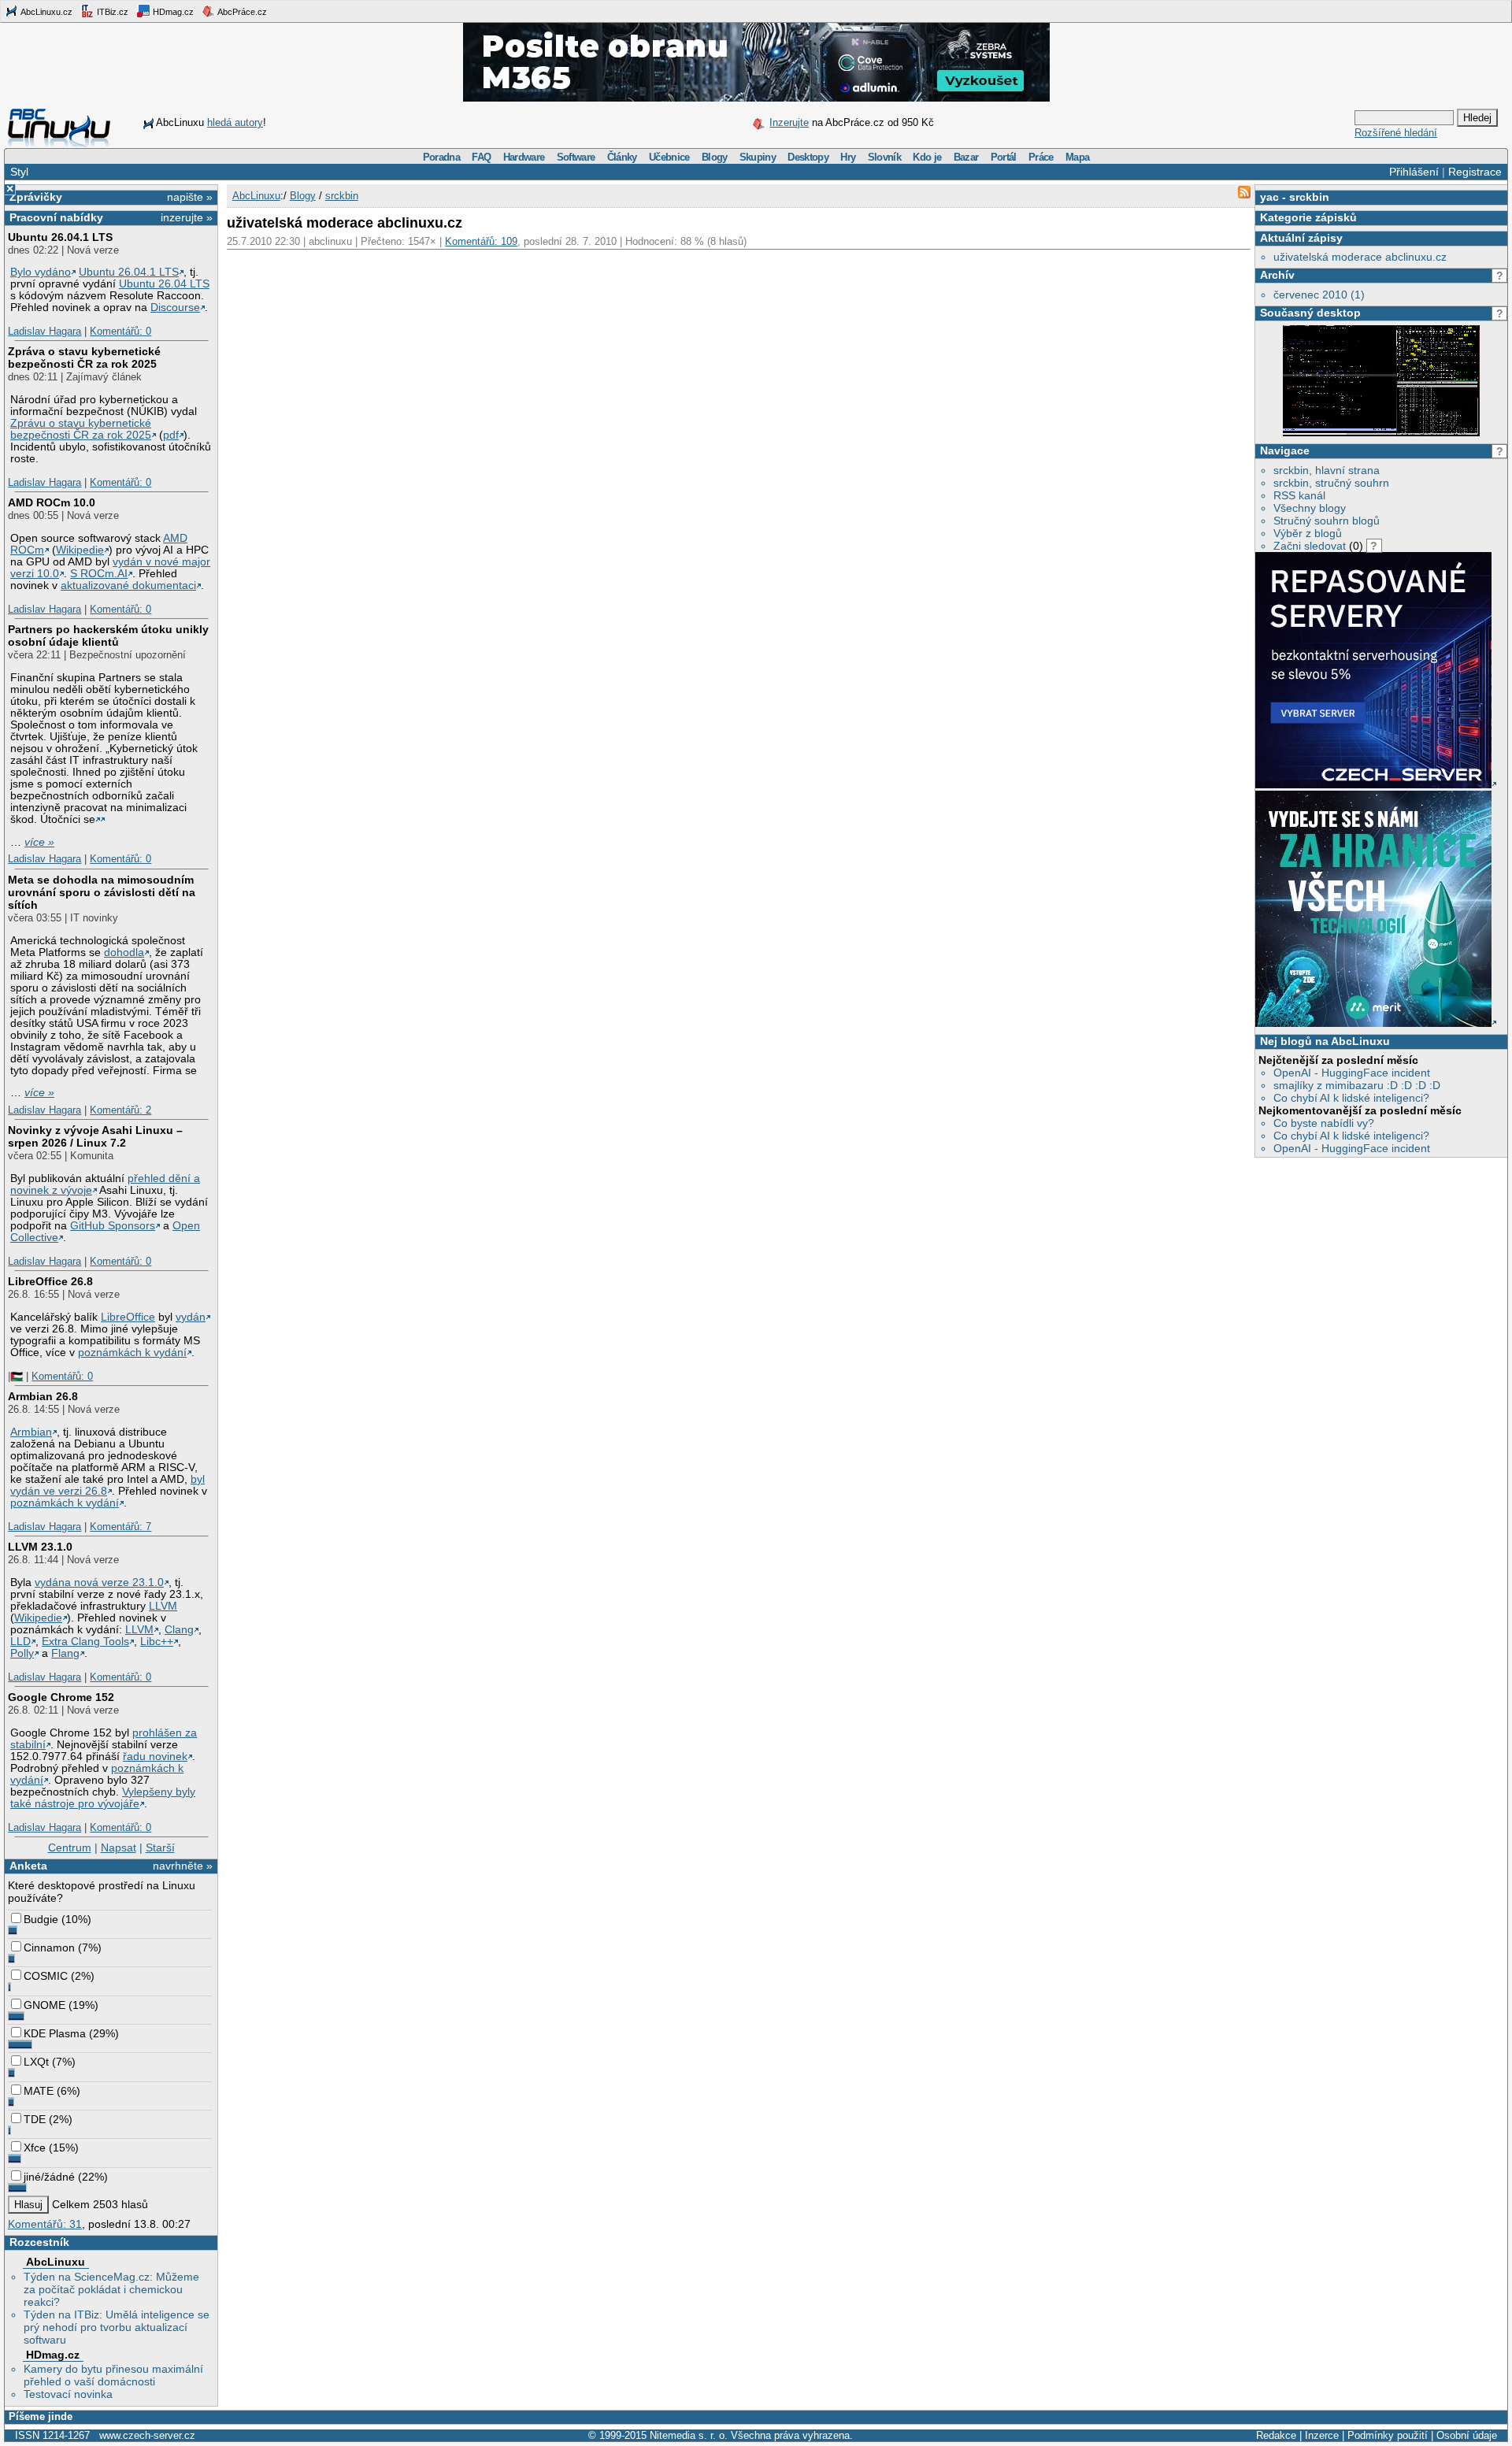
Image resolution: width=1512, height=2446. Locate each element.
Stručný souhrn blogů (1327, 521)
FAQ (481, 157)
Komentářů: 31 (45, 2224)
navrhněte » (183, 1866)
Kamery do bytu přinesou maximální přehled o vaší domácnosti (113, 2375)
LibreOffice (128, 1317)
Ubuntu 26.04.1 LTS (60, 237)
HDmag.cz (172, 12)
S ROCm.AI (99, 574)
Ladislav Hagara (44, 331)
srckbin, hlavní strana (1327, 470)
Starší (160, 1847)
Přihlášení (1414, 172)
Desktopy (808, 157)
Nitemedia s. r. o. (689, 2435)
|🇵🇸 (15, 1376)
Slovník (884, 157)
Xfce (35, 2148)
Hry (848, 157)
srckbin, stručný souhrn (1331, 483)
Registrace (1475, 172)
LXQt (36, 2062)
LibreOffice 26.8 (50, 1281)
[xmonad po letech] (1381, 432)
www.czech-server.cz (147, 2435)
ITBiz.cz (111, 12)
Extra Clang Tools (85, 1642)
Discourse (175, 308)
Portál (1004, 157)
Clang (179, 1630)
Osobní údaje (1467, 2435)
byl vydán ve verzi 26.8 (107, 1485)
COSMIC (46, 1976)
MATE (39, 2091)
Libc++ (157, 1642)
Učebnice (669, 157)
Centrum (70, 1847)
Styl (19, 172)
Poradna (441, 157)
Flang (65, 1653)
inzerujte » (187, 217)
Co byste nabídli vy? (1324, 1123)
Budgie (41, 1919)
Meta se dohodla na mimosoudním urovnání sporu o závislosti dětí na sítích (102, 892)
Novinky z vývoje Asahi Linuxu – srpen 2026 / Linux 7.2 (95, 1136)
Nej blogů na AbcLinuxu (1325, 1041)
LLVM (163, 1606)
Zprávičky (36, 197)
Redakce (1276, 2435)
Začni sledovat (1310, 546)
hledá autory (235, 122)
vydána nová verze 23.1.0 (99, 1582)
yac (1269, 197)
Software (576, 157)
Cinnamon (49, 1948)
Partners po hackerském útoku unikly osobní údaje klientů (108, 636)
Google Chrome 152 (61, 1697)
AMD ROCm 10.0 (52, 502)
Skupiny (758, 157)
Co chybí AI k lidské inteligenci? (1351, 1098)
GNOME (44, 2005)
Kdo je (927, 157)
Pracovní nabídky (56, 217)
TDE (35, 2119)
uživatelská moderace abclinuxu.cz (1360, 257)
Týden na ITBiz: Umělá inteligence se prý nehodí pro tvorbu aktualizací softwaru (117, 2327)
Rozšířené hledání (1396, 133)
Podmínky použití (1388, 2435)
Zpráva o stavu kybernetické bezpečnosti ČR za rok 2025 (84, 358)
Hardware (524, 157)
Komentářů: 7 (120, 1527)
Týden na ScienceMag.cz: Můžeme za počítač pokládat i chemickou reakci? (111, 2289)
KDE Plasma (55, 2033)
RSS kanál (1299, 495)
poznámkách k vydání (132, 1353)
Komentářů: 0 (120, 331)
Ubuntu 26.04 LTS (164, 284)
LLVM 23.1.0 (40, 1547)
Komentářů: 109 (481, 241)
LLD (20, 1642)
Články (622, 157)
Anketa (28, 1866)
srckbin (1309, 197)
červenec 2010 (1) (1319, 295)
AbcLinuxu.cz (46, 12)
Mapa (1077, 157)
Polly (22, 1653)
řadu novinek (155, 1757)
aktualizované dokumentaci (128, 586)
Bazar (966, 157)
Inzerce (1322, 2435)
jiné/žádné (49, 2177)
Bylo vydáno (41, 272)
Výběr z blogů (1308, 533)
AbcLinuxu (56, 2262)
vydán (191, 1317)
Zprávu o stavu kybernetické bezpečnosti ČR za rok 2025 (81, 429)
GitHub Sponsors (113, 1226)
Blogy (715, 157)
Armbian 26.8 (43, 1396)
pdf (171, 435)
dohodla (124, 952)
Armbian (31, 1432)
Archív (1277, 275)
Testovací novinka (68, 2394)
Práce (1041, 157)
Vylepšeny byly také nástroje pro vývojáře (103, 1798)
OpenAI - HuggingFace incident (1352, 1073)
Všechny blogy (1310, 508)
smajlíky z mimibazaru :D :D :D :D (1357, 1085)
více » (39, 842)
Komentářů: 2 (120, 1110)
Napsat (119, 1847)
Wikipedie (80, 550)
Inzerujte (789, 122)
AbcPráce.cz (241, 12)
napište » (190, 197)
